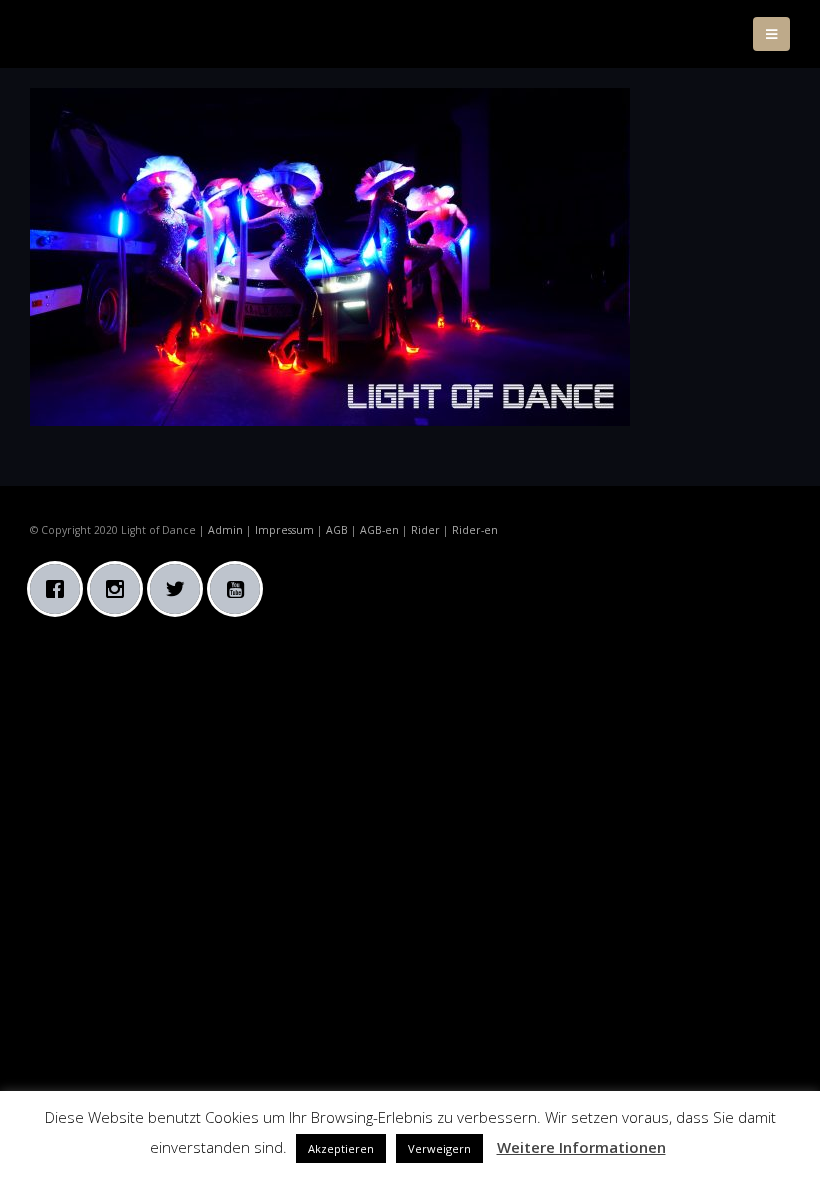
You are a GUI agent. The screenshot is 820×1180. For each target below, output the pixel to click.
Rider (425, 530)
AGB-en (379, 530)
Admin (225, 530)
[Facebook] (60, 589)
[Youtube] (240, 589)
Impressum (284, 530)
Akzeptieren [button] (341, 1148)
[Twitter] (180, 589)
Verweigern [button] (439, 1148)
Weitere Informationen (581, 1147)
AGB (337, 530)
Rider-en (475, 530)
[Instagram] (120, 589)
